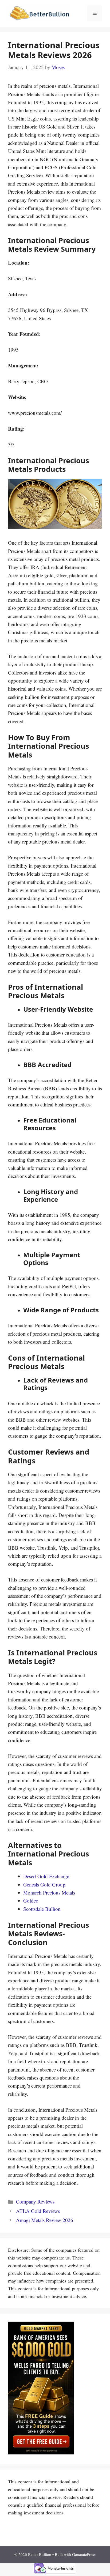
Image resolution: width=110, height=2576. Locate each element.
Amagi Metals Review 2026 (45, 2220)
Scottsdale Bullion (42, 1909)
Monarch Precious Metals (49, 1893)
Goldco (31, 1901)
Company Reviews (35, 2202)
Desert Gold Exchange (46, 1876)
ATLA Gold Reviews (38, 2211)
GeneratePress (84, 2554)
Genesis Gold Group (44, 1884)
